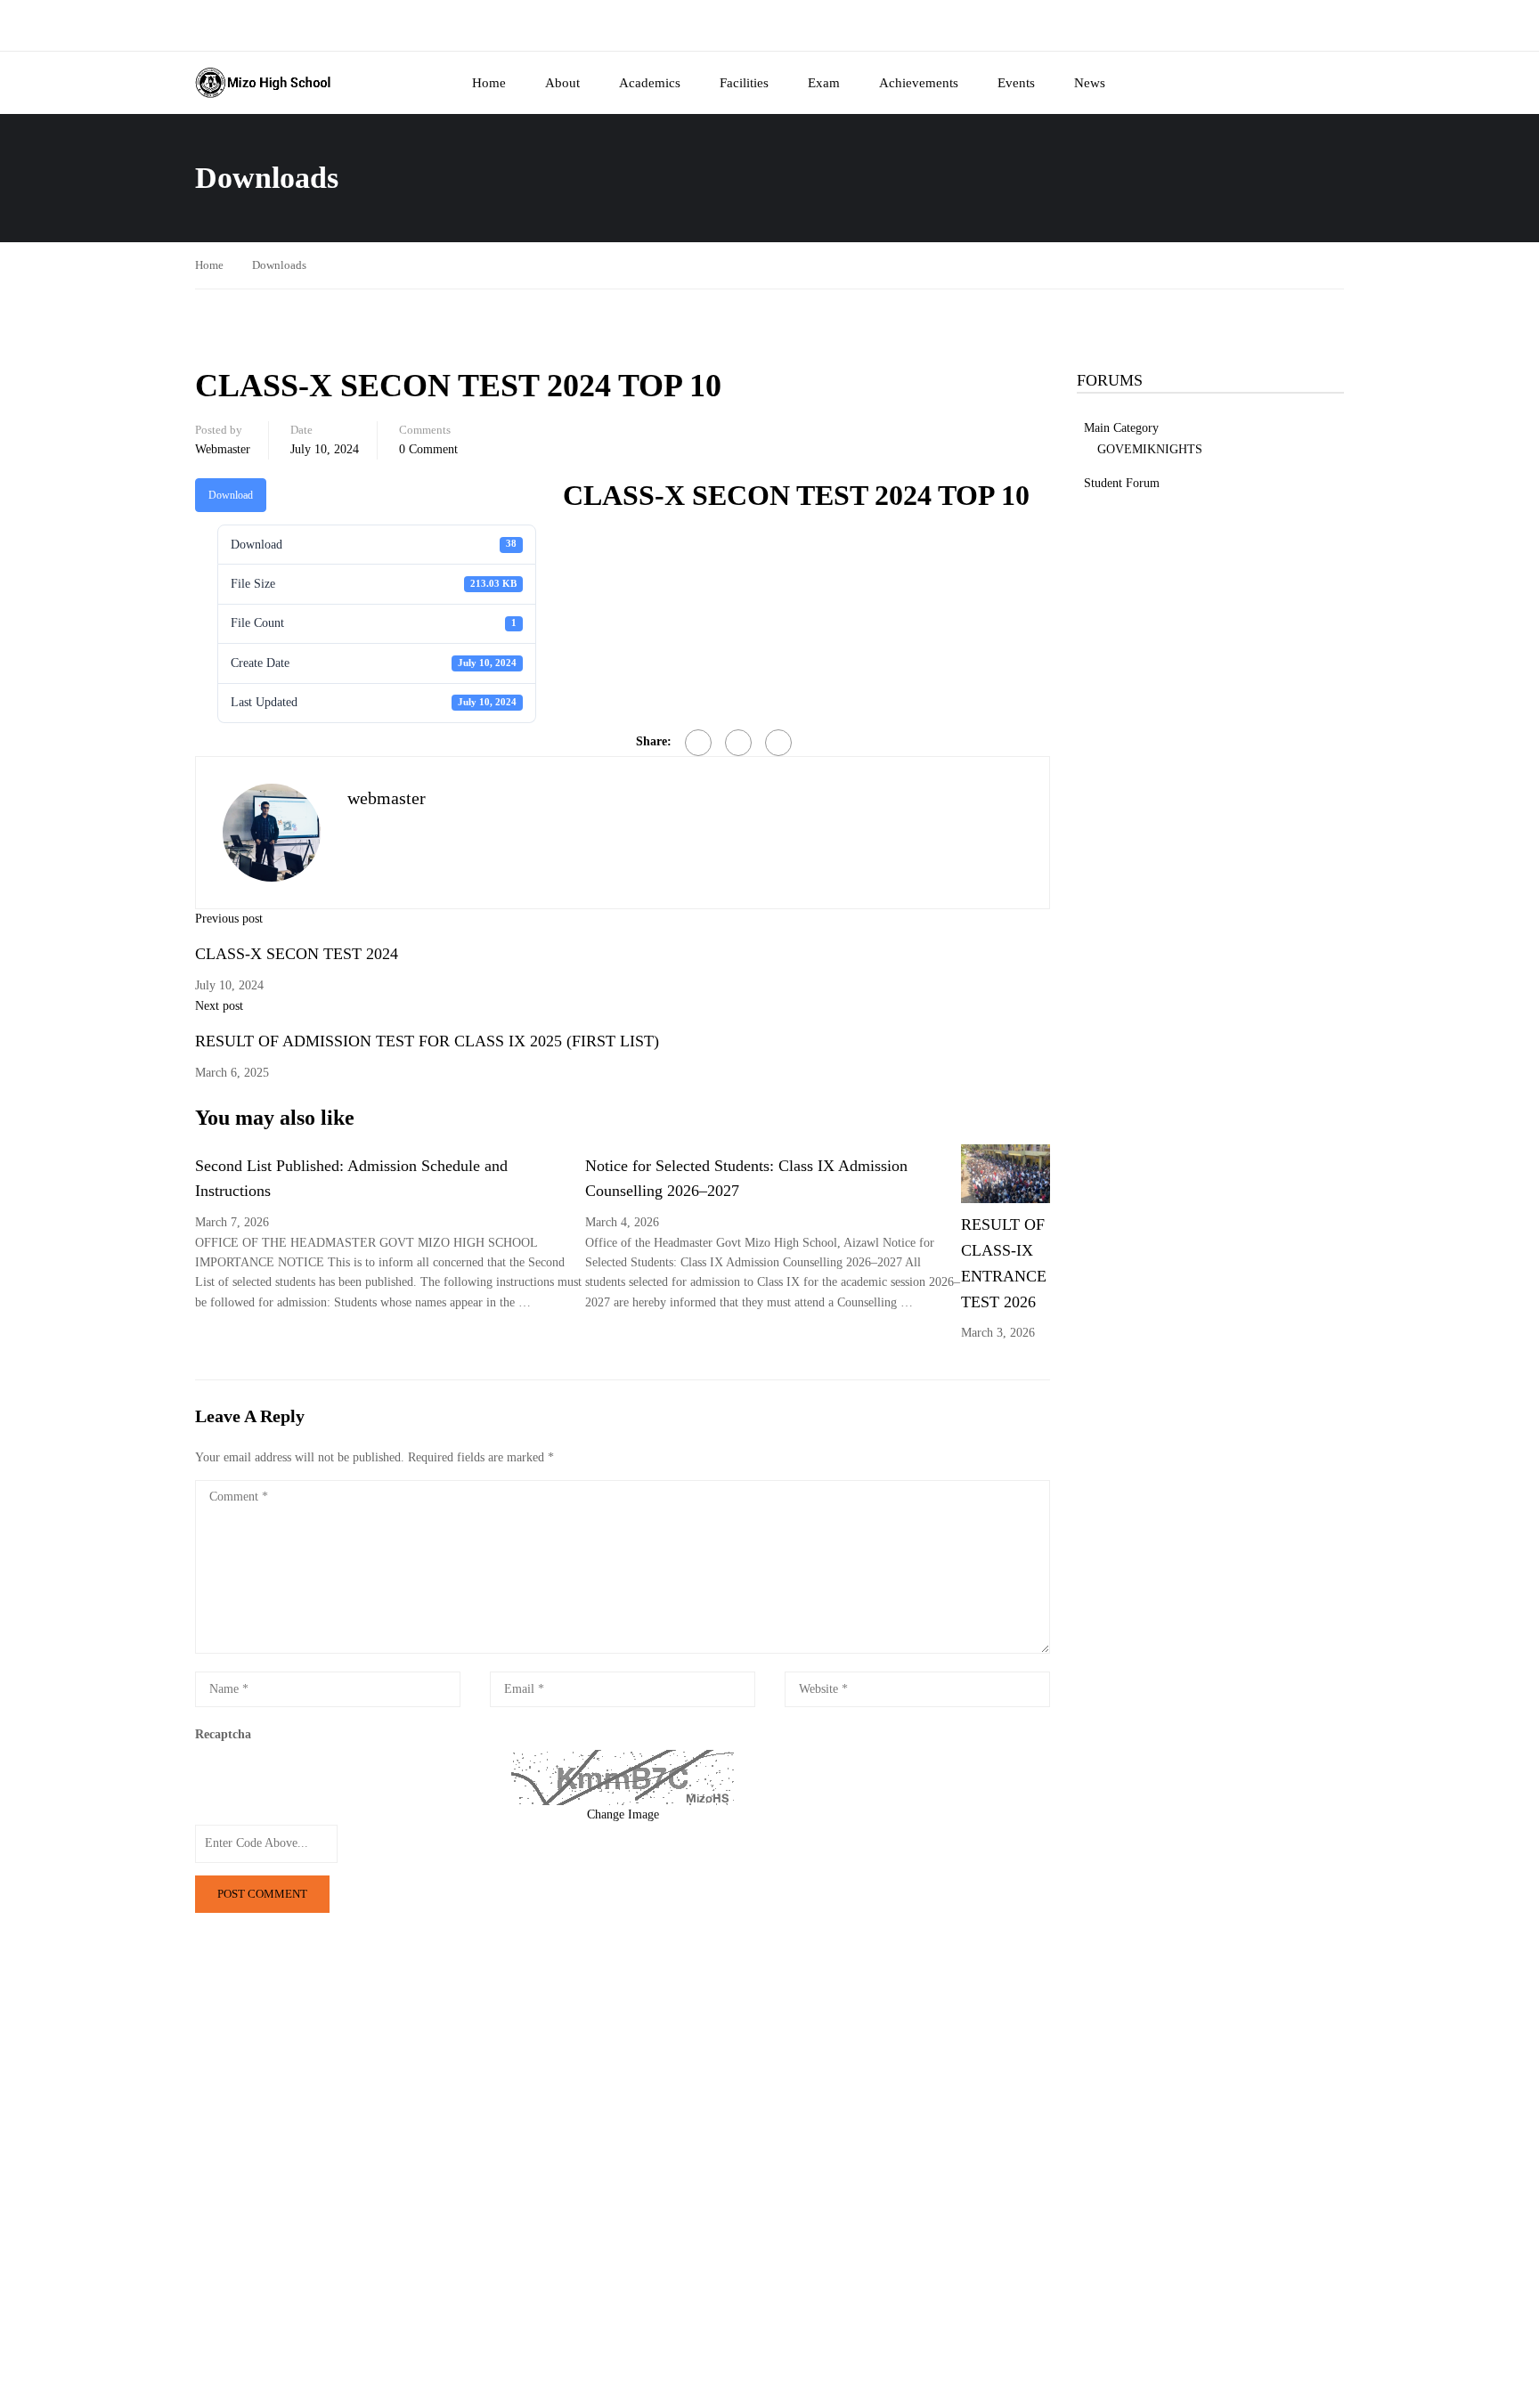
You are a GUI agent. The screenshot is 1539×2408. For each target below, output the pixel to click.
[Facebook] (698, 743)
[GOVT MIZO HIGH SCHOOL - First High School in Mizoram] (263, 83)
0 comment (428, 449)
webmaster (223, 449)
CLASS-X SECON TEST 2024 (297, 954)
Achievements (919, 83)
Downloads (279, 265)
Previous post (229, 919)
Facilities (744, 83)
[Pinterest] (778, 743)
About (562, 83)
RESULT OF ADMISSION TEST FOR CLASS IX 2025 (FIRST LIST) (427, 1041)
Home (489, 83)
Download (231, 495)
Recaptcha (223, 1734)
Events (1016, 83)
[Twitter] (738, 743)
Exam (824, 83)
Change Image (623, 1814)
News (1090, 83)
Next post (219, 1006)
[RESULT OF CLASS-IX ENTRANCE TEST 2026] (1006, 1172)
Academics (650, 83)
